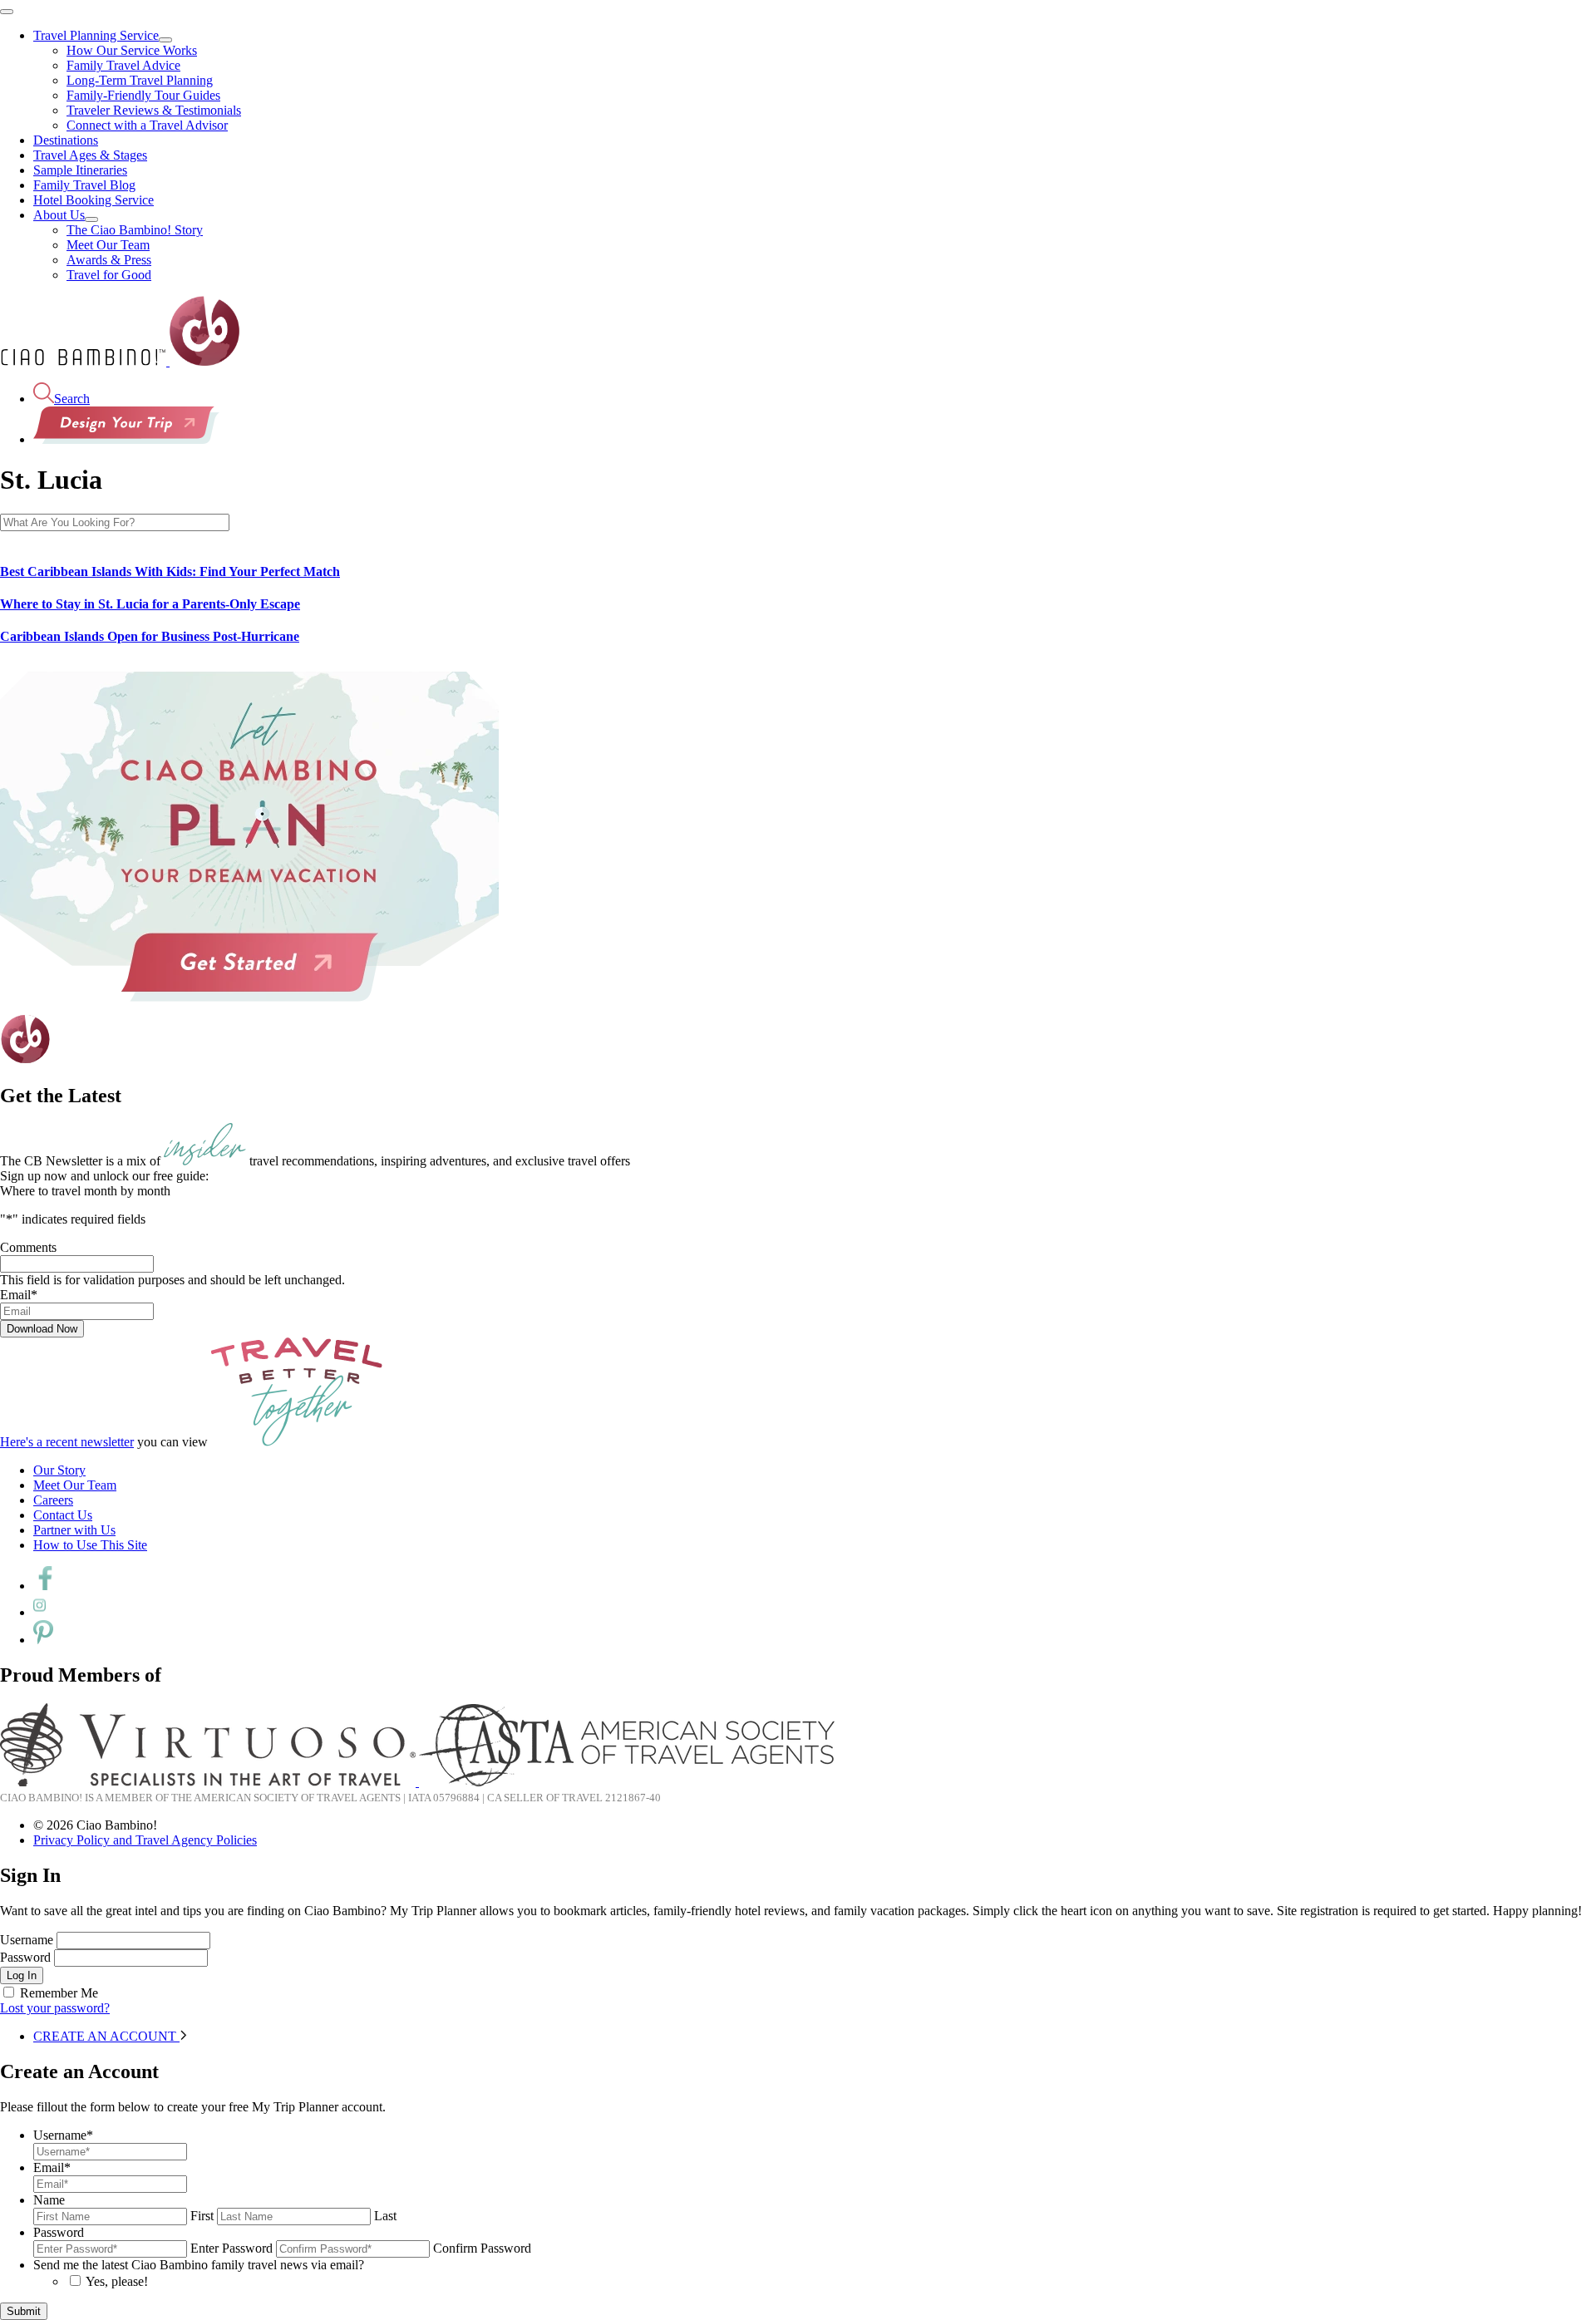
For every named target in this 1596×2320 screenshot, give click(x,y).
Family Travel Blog (84, 185)
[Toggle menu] (7, 12)
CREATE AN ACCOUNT (106, 2036)
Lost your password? (55, 2008)
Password (25, 1957)
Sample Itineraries (80, 170)
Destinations (66, 140)
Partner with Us (74, 1530)
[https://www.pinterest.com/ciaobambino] (43, 1640)
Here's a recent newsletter (67, 1442)
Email (19, 1295)
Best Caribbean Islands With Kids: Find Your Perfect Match (170, 571)
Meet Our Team (108, 245)
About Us (59, 215)
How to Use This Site (90, 1545)
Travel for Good (109, 275)
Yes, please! (117, 2281)
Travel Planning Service (96, 35)
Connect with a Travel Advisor (147, 125)
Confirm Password (482, 2248)
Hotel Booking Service (94, 200)
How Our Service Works (132, 50)
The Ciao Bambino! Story (135, 230)
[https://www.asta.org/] (627, 1782)
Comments (28, 1247)
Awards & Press (109, 260)
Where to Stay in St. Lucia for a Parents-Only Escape (150, 604)
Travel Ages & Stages (90, 155)
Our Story (59, 1470)
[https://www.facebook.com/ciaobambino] (45, 1586)
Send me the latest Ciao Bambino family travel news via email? (199, 2265)
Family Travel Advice (123, 65)
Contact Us (63, 1515)
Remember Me (59, 1993)
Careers (53, 1500)
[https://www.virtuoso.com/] (209, 1782)
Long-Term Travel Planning (140, 80)
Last (385, 2216)
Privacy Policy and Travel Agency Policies (145, 1840)
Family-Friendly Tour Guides (143, 95)
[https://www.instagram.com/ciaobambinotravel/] (39, 1612)
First (202, 2216)
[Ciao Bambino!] (120, 361)
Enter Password (232, 2248)
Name (49, 2200)
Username (27, 1940)
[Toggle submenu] (165, 40)
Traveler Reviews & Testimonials (154, 110)
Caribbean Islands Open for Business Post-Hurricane (150, 636)
